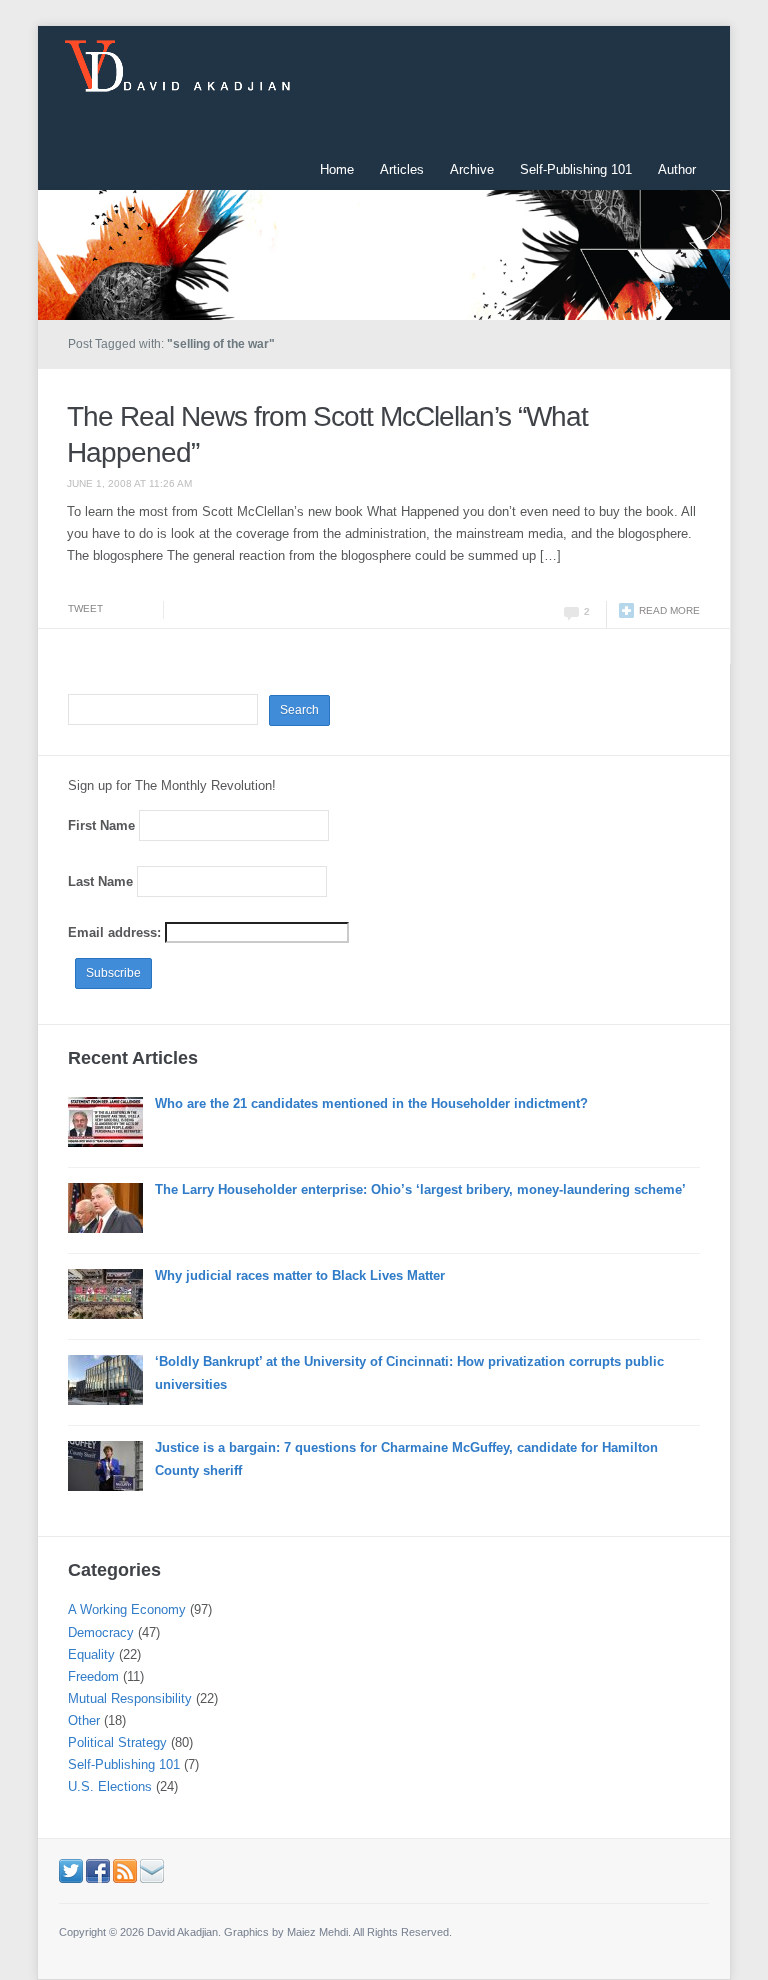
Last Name (100, 881)
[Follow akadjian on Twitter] (71, 1870)
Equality (91, 1654)
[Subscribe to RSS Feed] (125, 1870)
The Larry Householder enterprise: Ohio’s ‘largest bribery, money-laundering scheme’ (420, 1189)
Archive (472, 169)
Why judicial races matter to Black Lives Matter (300, 1275)
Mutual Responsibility (130, 1698)
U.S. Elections (110, 1786)
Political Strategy (117, 1742)
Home (337, 169)
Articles (402, 169)
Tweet (85, 608)
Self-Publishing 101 (576, 169)
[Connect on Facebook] (98, 1870)
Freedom (93, 1676)
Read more (669, 610)
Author (677, 169)
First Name (101, 825)
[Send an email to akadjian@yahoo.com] (152, 1870)
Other (84, 1720)
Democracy (101, 1632)
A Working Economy (127, 1609)
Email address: (116, 932)
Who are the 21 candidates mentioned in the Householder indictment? (371, 1103)
